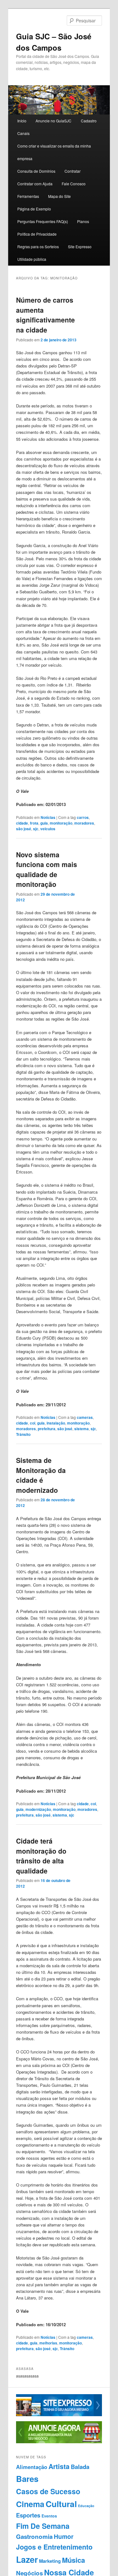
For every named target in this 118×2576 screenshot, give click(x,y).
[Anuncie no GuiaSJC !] (59, 2442)
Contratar (73, 171)
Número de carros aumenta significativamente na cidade (45, 315)
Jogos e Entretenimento (54, 2547)
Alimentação (32, 2467)
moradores (84, 823)
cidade (22, 823)
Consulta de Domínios (36, 171)
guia (44, 823)
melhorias (48, 2343)
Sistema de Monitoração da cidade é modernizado (41, 1475)
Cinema (30, 2504)
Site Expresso (80, 246)
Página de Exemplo (34, 209)
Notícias (48, 817)
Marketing (50, 2561)
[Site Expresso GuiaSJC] (59, 2415)
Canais (23, 133)
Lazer (27, 2559)
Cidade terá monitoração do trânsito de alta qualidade (41, 1856)
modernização (38, 1809)
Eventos (49, 2516)
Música (73, 2560)
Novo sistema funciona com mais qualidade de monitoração (47, 869)
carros (83, 817)
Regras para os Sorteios (38, 246)
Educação (86, 2506)
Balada (80, 2467)
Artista (59, 2466)
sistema (81, 1429)
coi (33, 1423)
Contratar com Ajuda (35, 184)
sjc (36, 829)
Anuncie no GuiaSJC (53, 121)
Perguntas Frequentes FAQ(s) (43, 221)
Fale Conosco (74, 184)
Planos (83, 221)
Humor (64, 2536)
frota (34, 823)
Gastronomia (34, 2537)
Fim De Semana (43, 2526)
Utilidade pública (32, 259)
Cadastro (89, 121)
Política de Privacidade (37, 234)
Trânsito (23, 1434)
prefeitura (47, 1429)
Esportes (28, 2515)
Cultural (61, 2504)
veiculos (48, 829)
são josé (24, 829)
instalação (56, 1423)
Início (22, 121)
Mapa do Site (59, 196)
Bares (27, 2479)
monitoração (61, 823)
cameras (85, 1417)
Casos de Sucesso (48, 2491)
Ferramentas (28, 196)
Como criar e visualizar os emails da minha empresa (54, 152)
